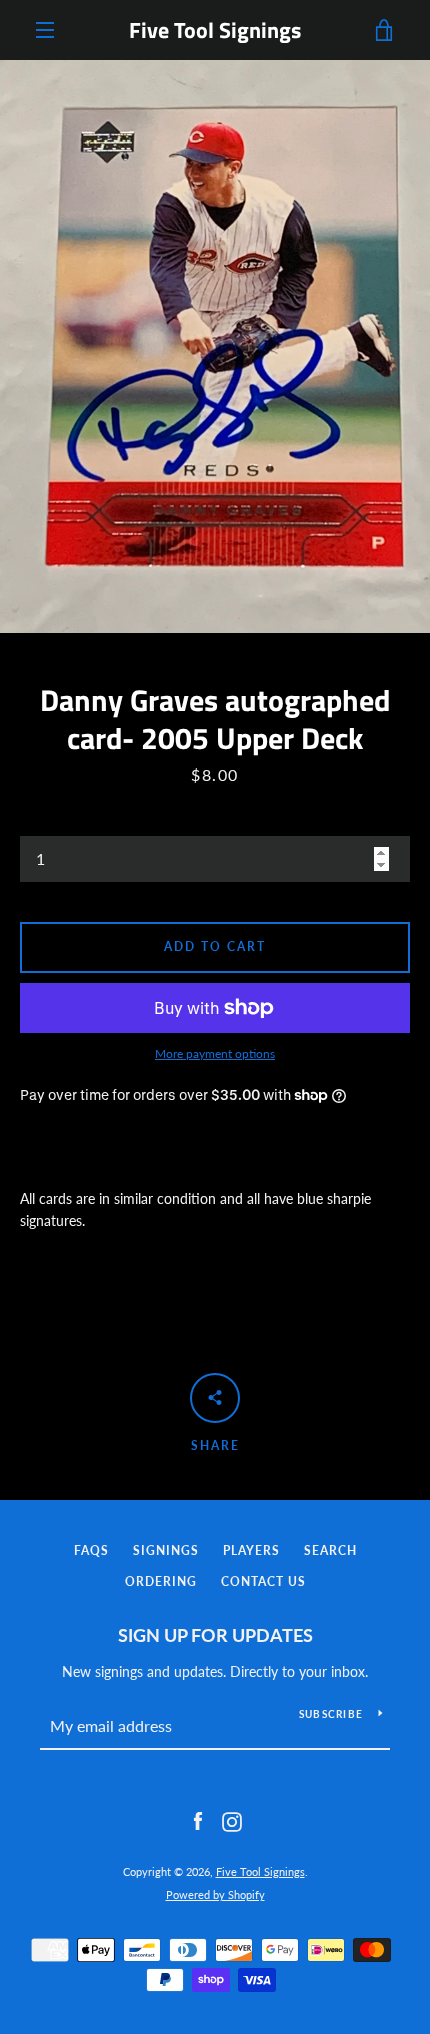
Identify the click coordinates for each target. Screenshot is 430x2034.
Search (330, 1550)
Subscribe (331, 1714)
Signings (166, 1550)
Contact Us (263, 1581)
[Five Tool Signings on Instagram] (232, 1820)
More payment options (215, 1053)
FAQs (91, 1550)
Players (251, 1550)
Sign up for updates (215, 1635)
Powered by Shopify (215, 1894)
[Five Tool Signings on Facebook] (198, 1820)
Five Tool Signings (215, 30)
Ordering (161, 1581)
